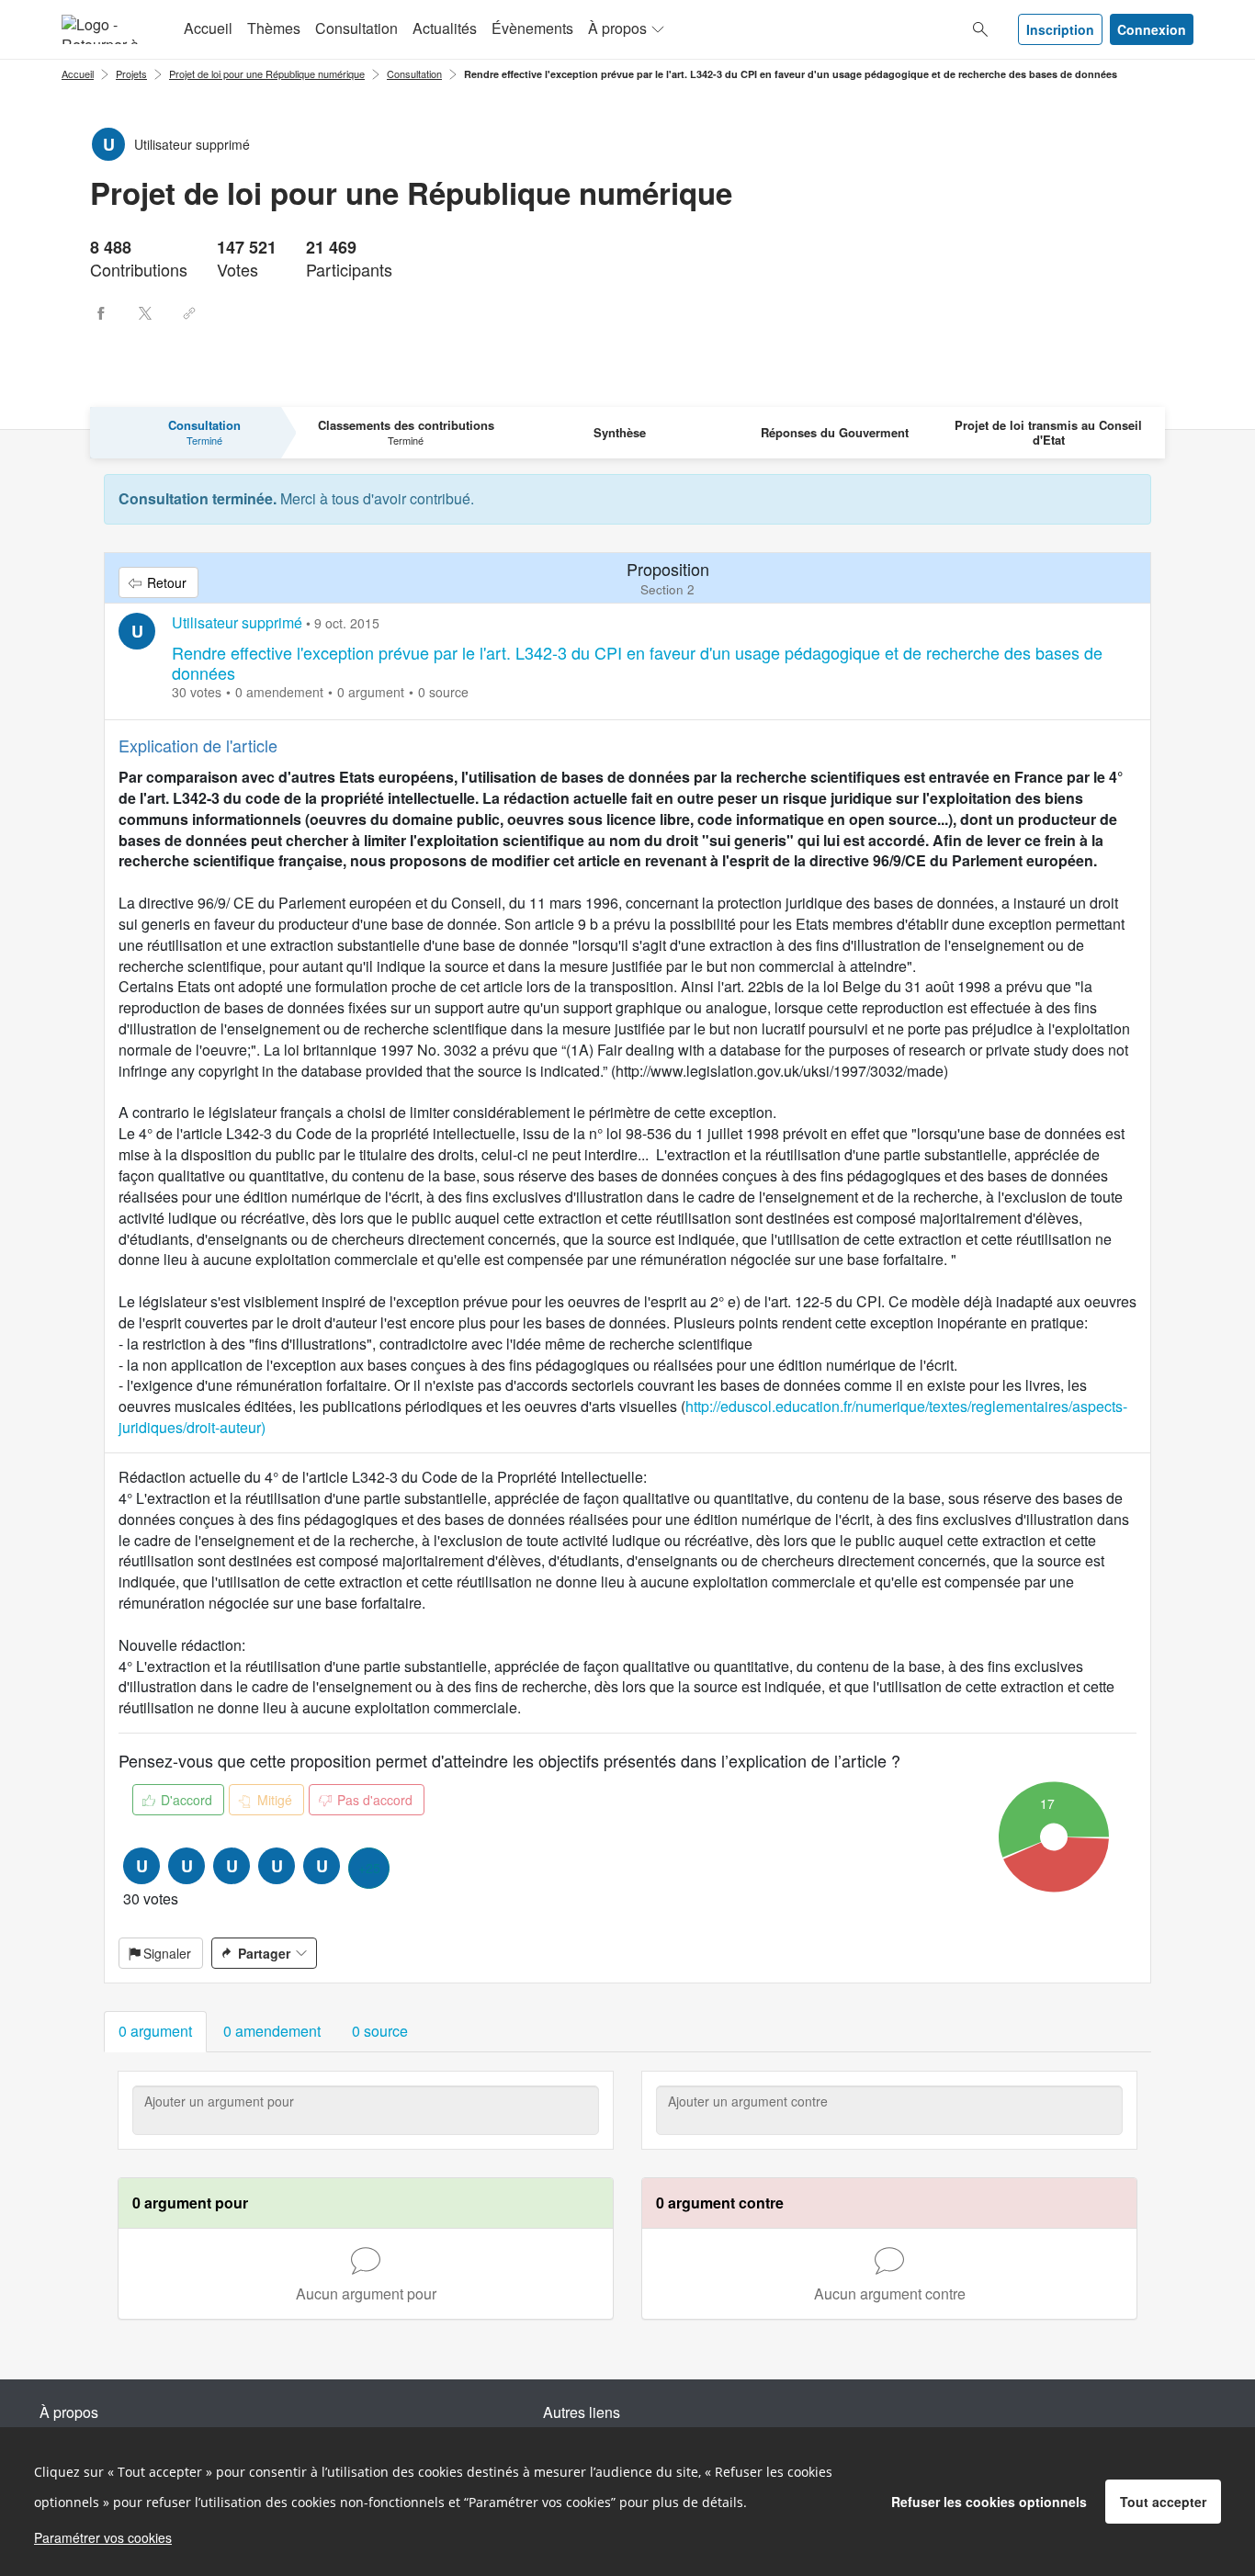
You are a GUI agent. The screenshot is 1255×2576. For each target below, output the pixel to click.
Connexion (1152, 29)
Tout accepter (1163, 2502)
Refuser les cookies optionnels (989, 2502)
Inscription (1060, 29)
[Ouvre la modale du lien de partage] (189, 313)
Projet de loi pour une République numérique (267, 74)
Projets (131, 74)
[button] (155, 2032)
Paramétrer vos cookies (103, 2537)
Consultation (356, 28)
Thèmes (274, 28)
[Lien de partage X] (145, 313)
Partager (264, 1953)
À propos (617, 28)
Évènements (532, 28)
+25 (369, 1868)
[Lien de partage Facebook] (101, 313)
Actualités (445, 28)
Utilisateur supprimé (237, 622)
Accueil (208, 28)
